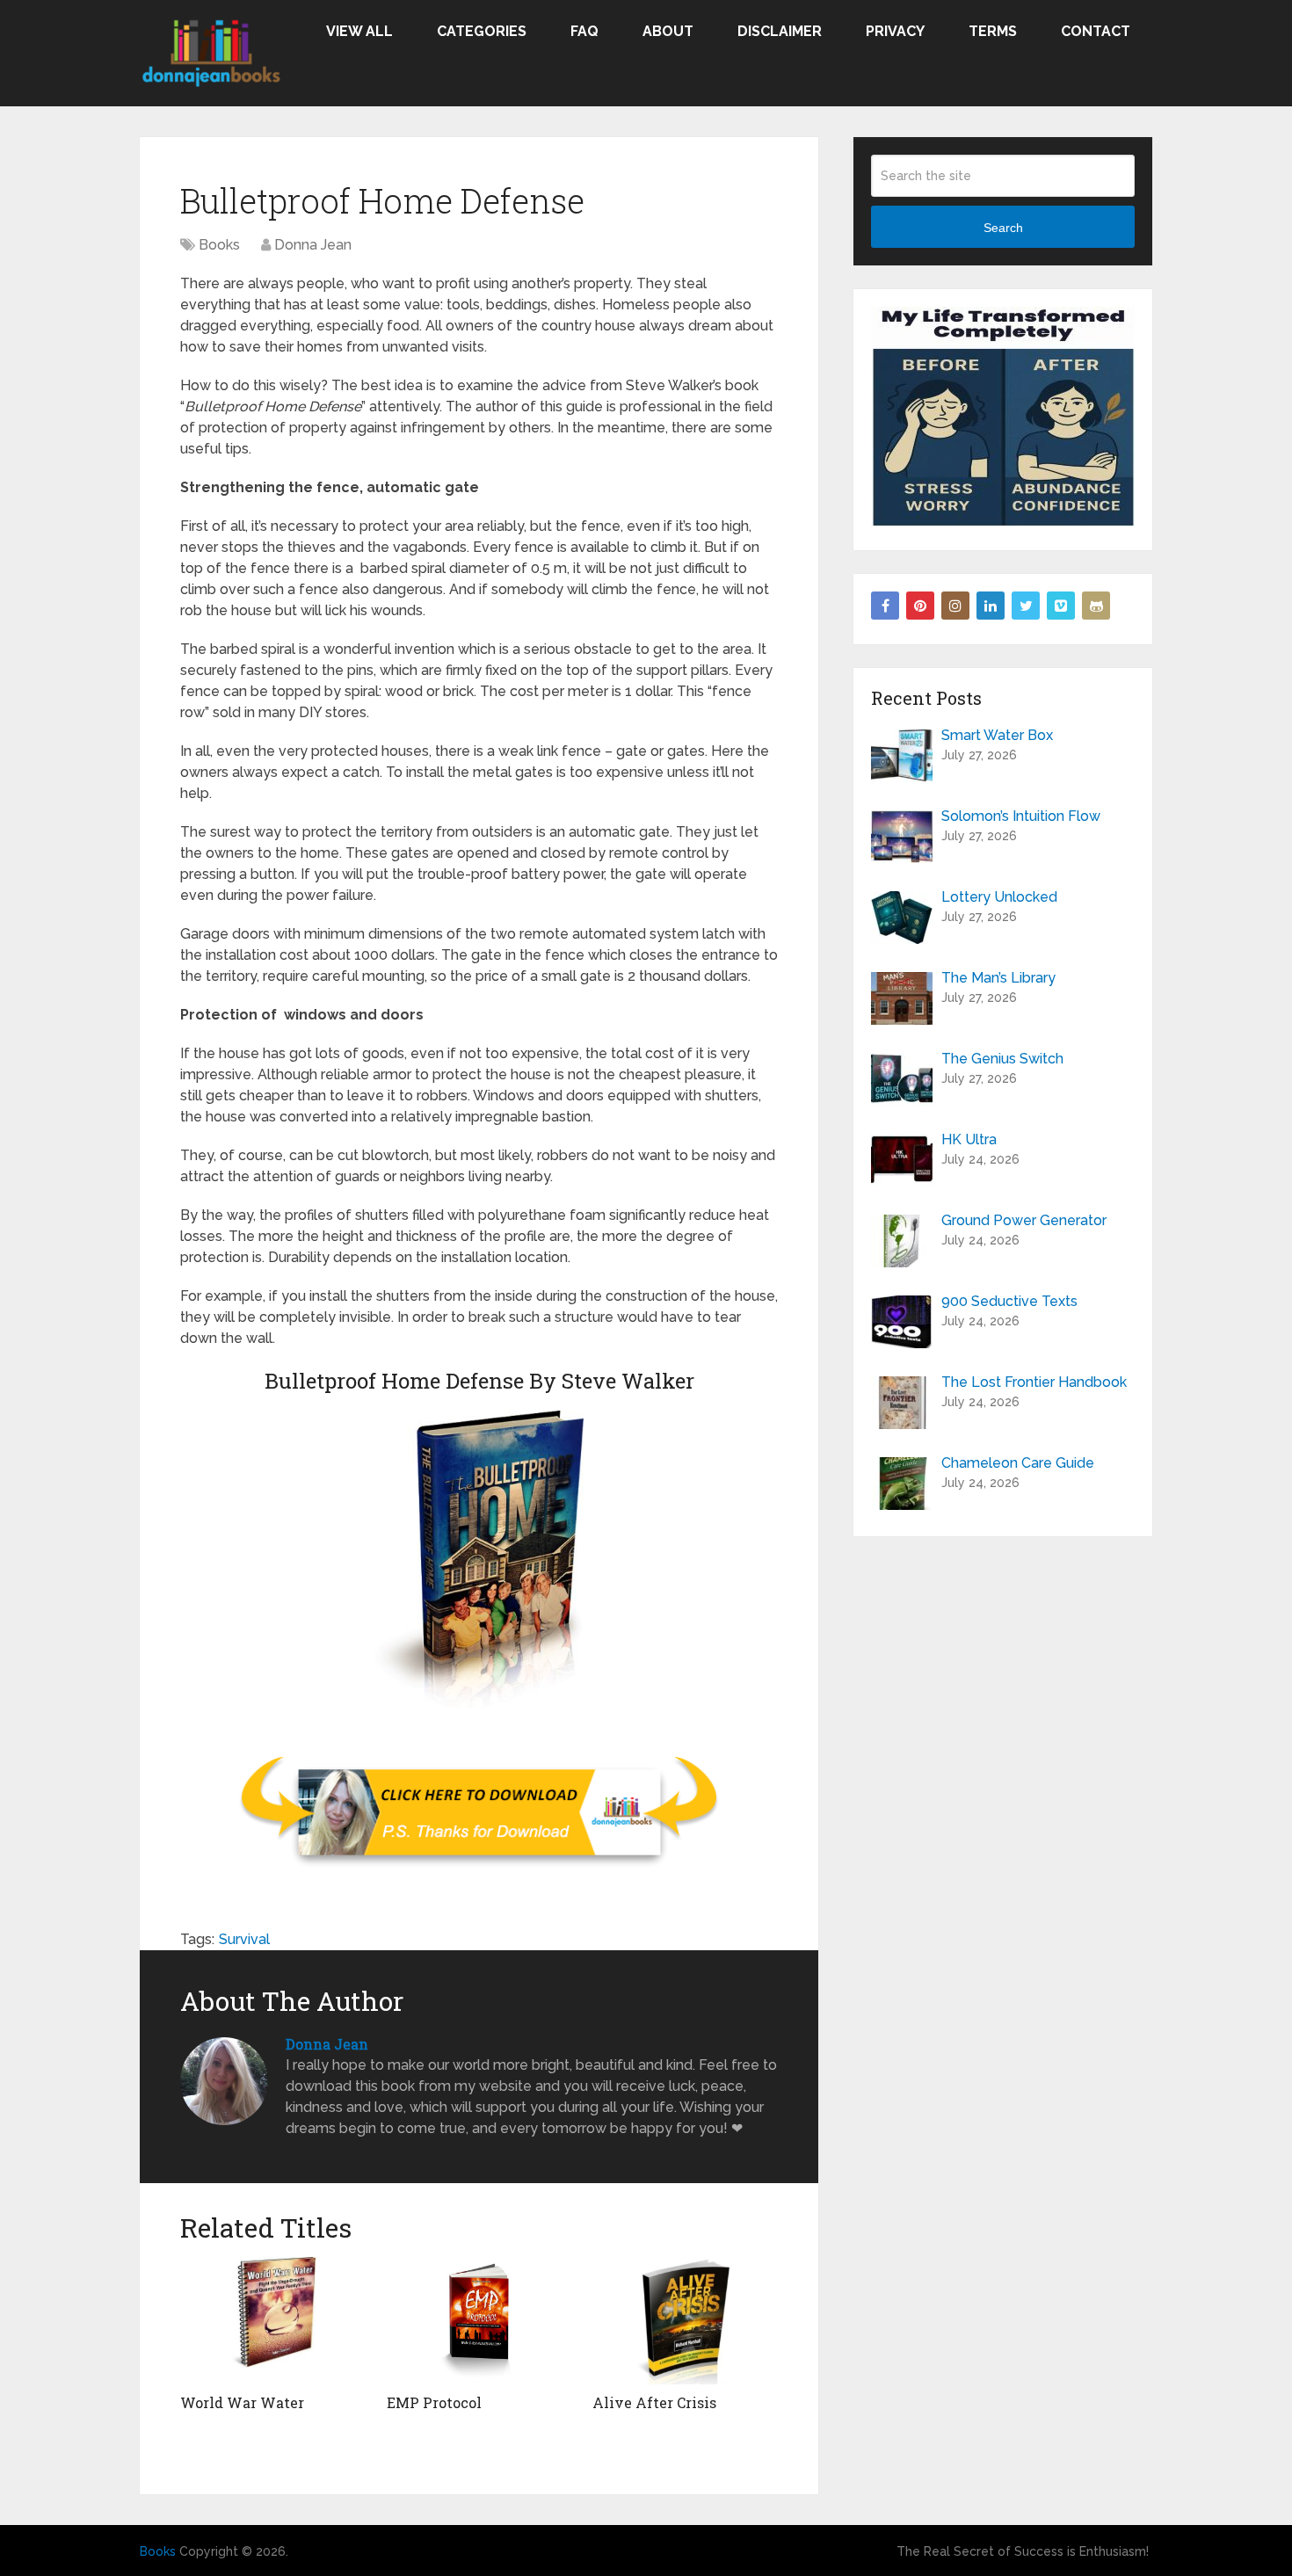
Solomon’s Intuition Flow (1021, 816)
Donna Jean (313, 245)
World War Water (242, 2402)
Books (219, 245)
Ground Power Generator (1024, 1220)
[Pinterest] (920, 606)
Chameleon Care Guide (1018, 1463)
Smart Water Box (997, 735)
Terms (993, 31)
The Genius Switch (1002, 1059)
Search (1003, 228)
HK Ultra (969, 1139)
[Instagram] (955, 606)
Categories (482, 31)
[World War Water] (273, 2321)
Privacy (895, 31)
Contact (1096, 31)
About (668, 31)
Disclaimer (780, 31)
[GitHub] (1096, 606)
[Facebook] (885, 606)
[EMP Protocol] (479, 2321)
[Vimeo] (1061, 606)
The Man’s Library (998, 978)
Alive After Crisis (654, 2402)
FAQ (584, 31)
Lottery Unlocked (999, 897)
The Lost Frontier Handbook (1034, 1382)
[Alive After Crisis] (685, 2321)
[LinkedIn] (991, 606)
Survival (244, 1939)
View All (359, 31)
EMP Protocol (434, 2402)
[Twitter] (1026, 606)
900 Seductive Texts (1009, 1301)
